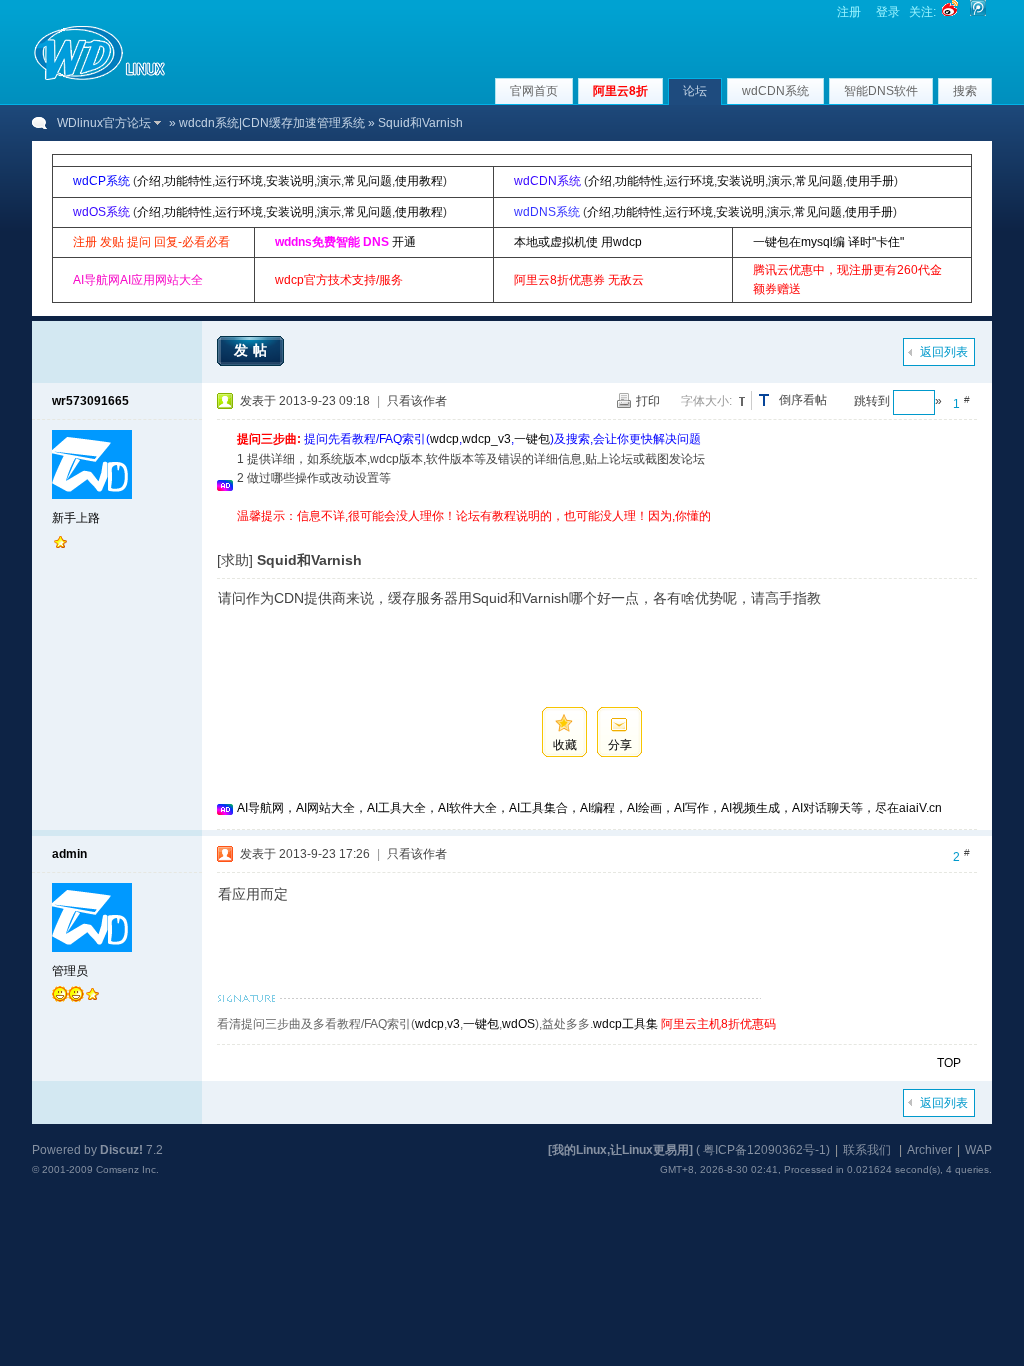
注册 (849, 12)
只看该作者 (417, 401)
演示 (329, 181)
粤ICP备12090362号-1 (764, 1150)
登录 (888, 12)
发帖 (253, 350)
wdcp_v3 (486, 439)
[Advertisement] (601, 533)
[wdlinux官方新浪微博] (950, 12)
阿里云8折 (620, 91)
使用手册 (870, 181)
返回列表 (944, 352)
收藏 (565, 745)
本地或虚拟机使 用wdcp (578, 242)
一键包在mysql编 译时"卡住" (828, 242)
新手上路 (76, 518)
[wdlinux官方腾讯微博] (978, 12)
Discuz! (121, 1150)
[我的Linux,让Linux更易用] (620, 1150)
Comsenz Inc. (127, 1169)
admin (69, 854)
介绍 (149, 181)
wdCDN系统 (775, 91)
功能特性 (188, 181)
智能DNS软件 (881, 91)
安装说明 (290, 181)
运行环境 (239, 181)
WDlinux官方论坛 (104, 123)
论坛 (695, 91)
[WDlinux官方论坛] (99, 78)
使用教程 (419, 181)
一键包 (532, 439)
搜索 (965, 91)
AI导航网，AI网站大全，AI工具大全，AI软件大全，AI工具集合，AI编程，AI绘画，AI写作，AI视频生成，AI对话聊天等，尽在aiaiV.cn (589, 808)
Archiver (929, 1150)
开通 (404, 242)
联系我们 (867, 1150)
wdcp (444, 439)
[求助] (235, 560)
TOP (949, 1063)
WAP (978, 1150)
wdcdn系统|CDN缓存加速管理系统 (272, 123)
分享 (620, 745)
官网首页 (534, 91)
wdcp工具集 (625, 1024)
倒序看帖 (803, 400)
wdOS (518, 1024)
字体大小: (706, 401)
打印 (648, 401)
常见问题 (368, 181)
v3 (453, 1024)
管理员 (70, 971)
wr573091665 (90, 401)
